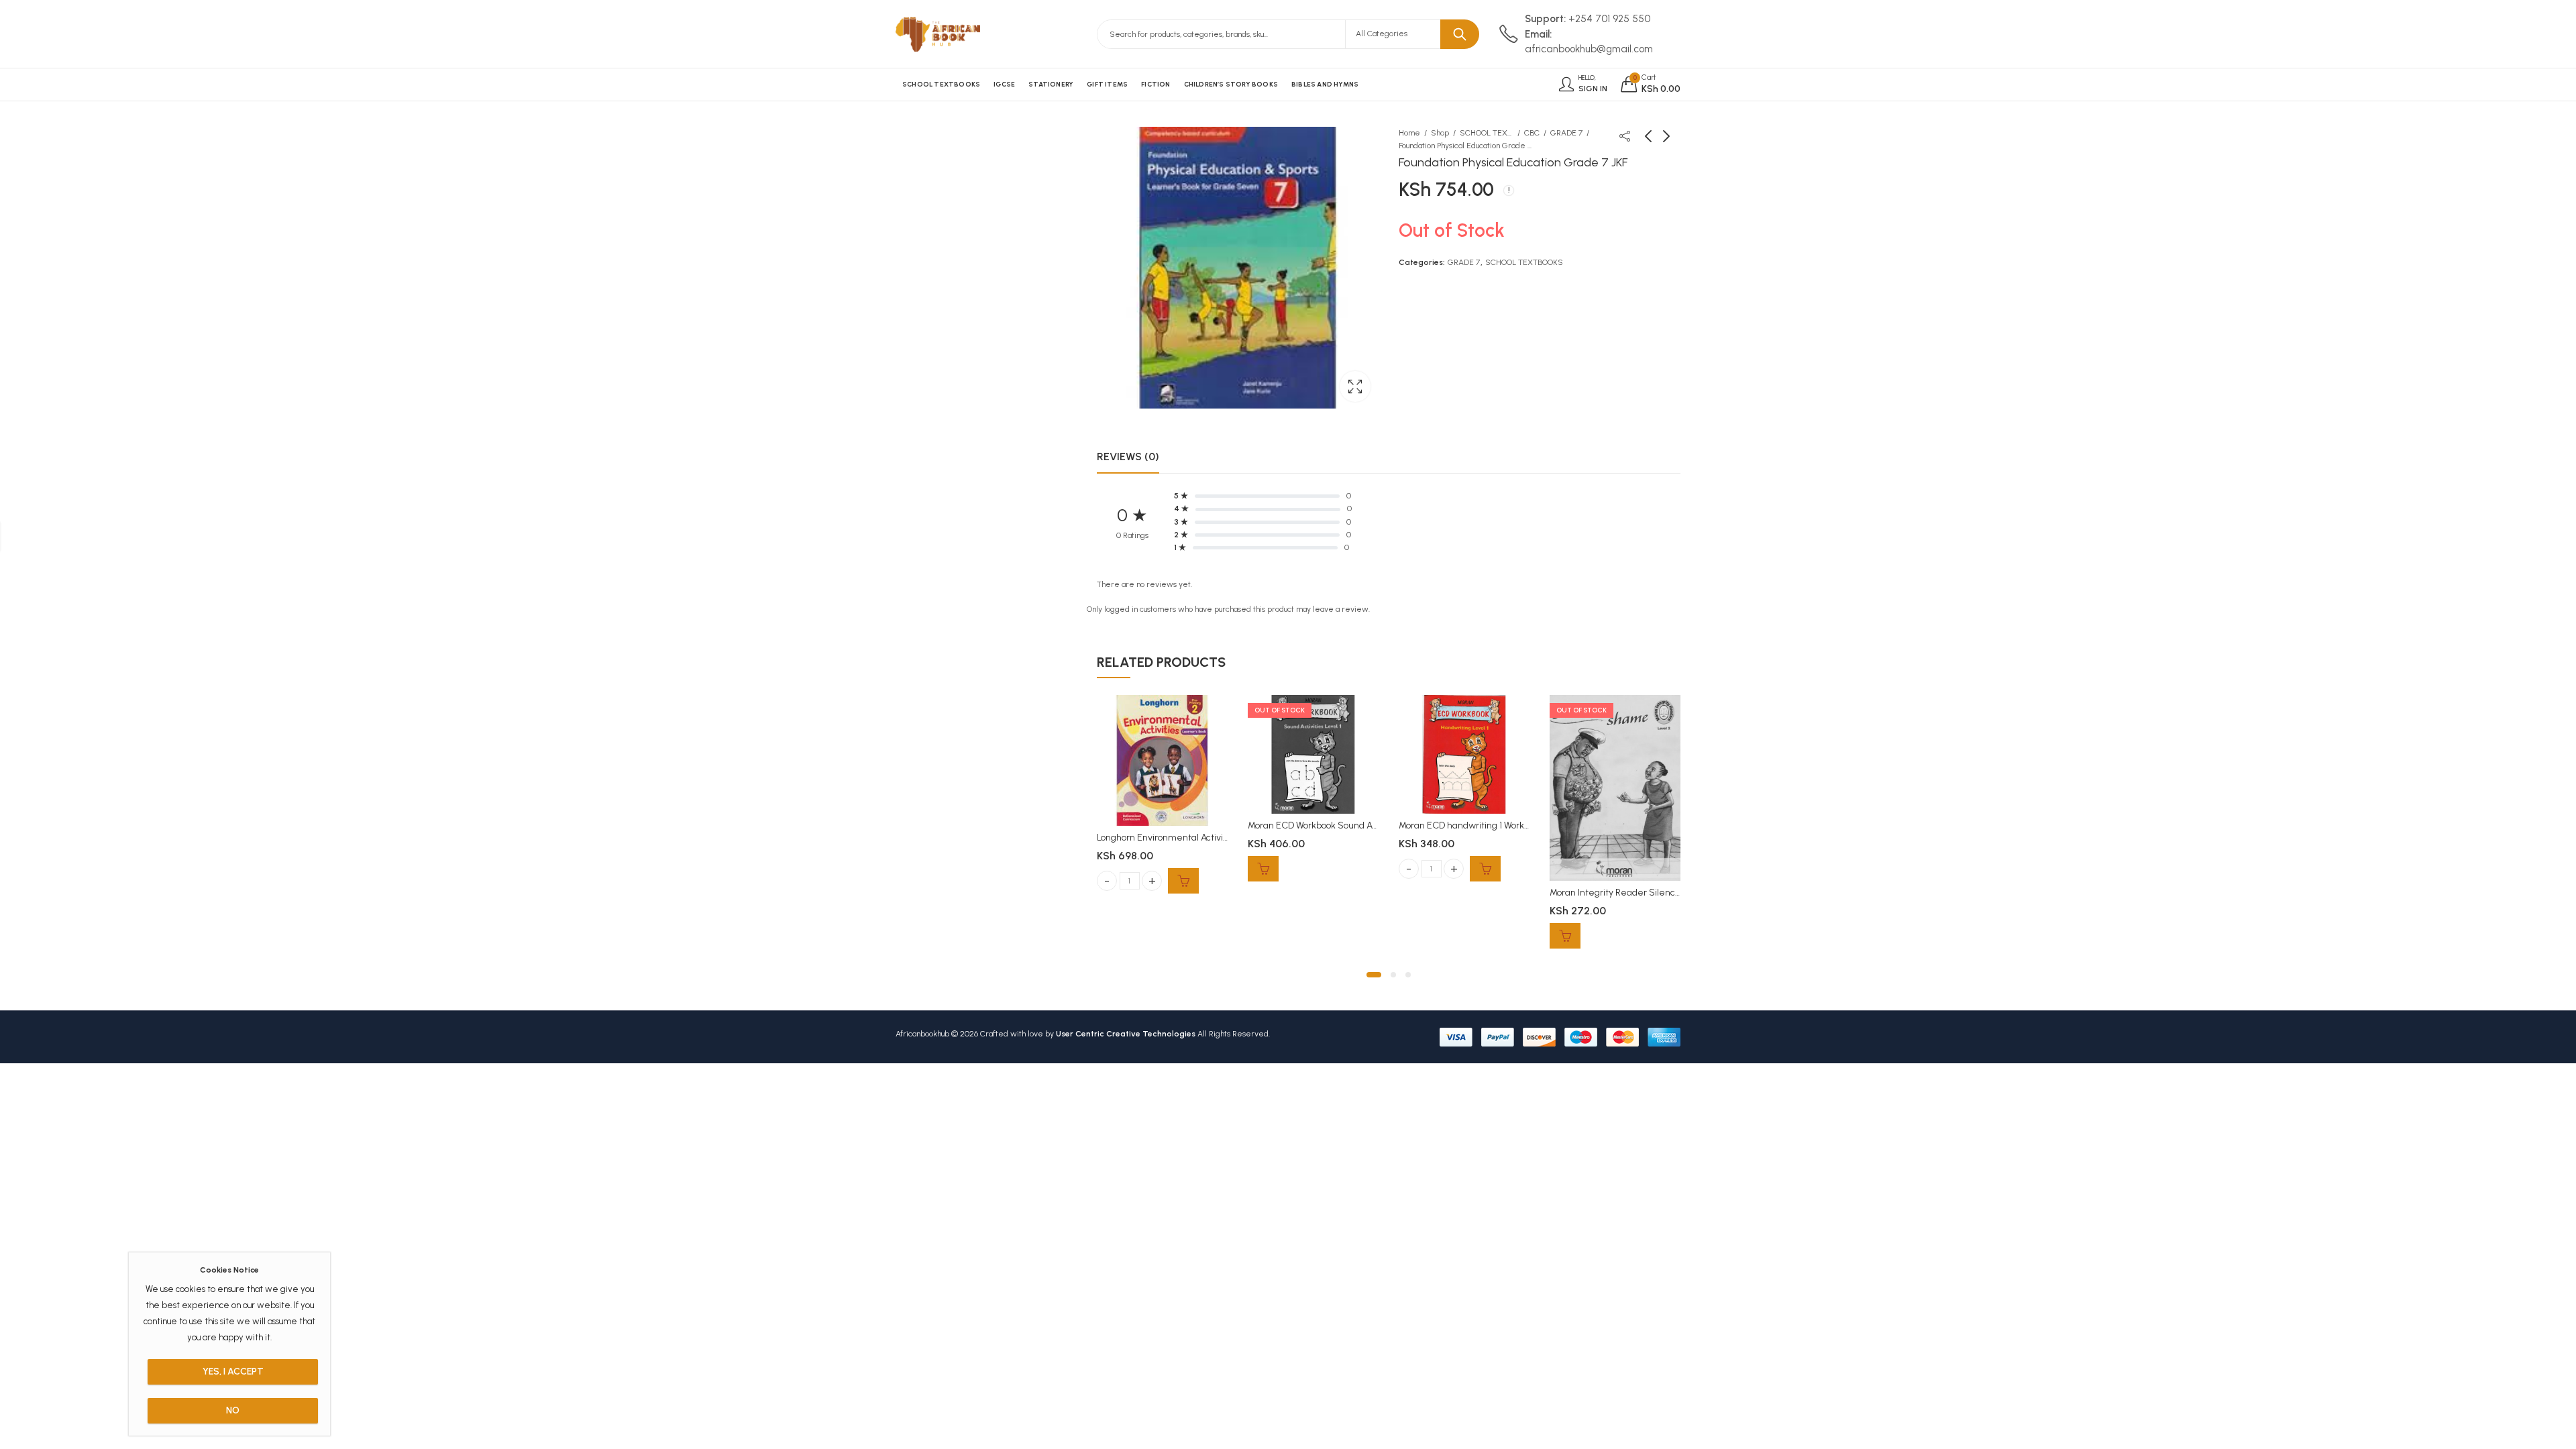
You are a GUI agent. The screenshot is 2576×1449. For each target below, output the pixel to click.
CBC (1532, 133)
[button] (1374, 975)
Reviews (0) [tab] (1128, 457)
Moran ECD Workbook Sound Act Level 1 (1329, 825)
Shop (1440, 133)
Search (1460, 34)
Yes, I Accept (233, 1372)
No (233, 1410)
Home (1409, 133)
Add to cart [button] (1183, 881)
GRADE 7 (1566, 133)
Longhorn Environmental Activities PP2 (1177, 838)
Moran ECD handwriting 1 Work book (1472, 825)
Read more (1263, 869)
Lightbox (1355, 386)
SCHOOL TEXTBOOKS (1487, 133)
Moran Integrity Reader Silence (1615, 893)
